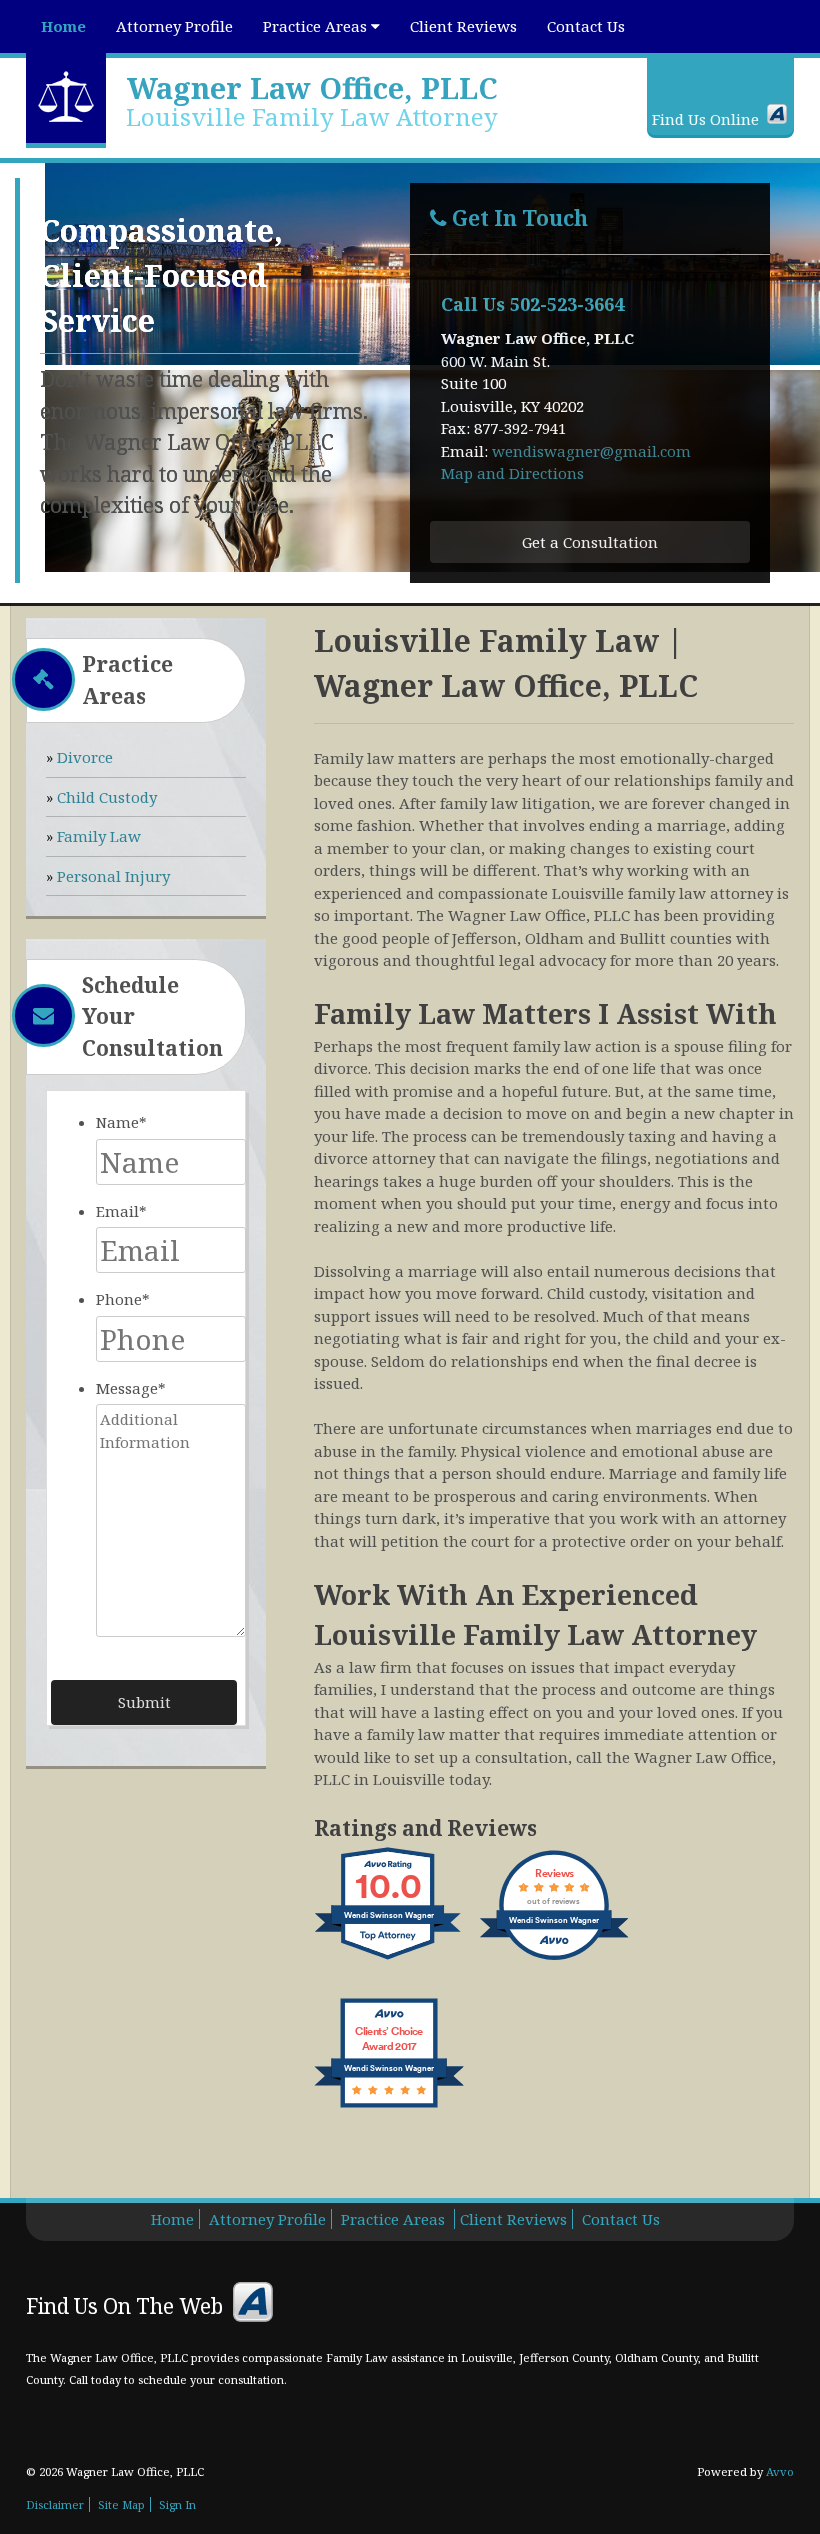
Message (131, 1388)
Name (121, 1122)
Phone (123, 1299)
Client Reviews (463, 26)
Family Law (99, 836)
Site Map (121, 2504)
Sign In (177, 2504)
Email (121, 1211)
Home (63, 26)
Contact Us (586, 26)
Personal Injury (113, 876)
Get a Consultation (590, 542)
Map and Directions (512, 473)
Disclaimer (55, 2504)
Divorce (85, 757)
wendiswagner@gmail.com (591, 451)
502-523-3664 (567, 304)
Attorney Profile (174, 26)
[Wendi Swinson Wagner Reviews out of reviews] (554, 1959)
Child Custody (107, 797)
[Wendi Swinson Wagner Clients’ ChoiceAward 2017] (389, 2107)
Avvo (777, 114)
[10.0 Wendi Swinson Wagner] (389, 1959)
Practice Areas (317, 26)
